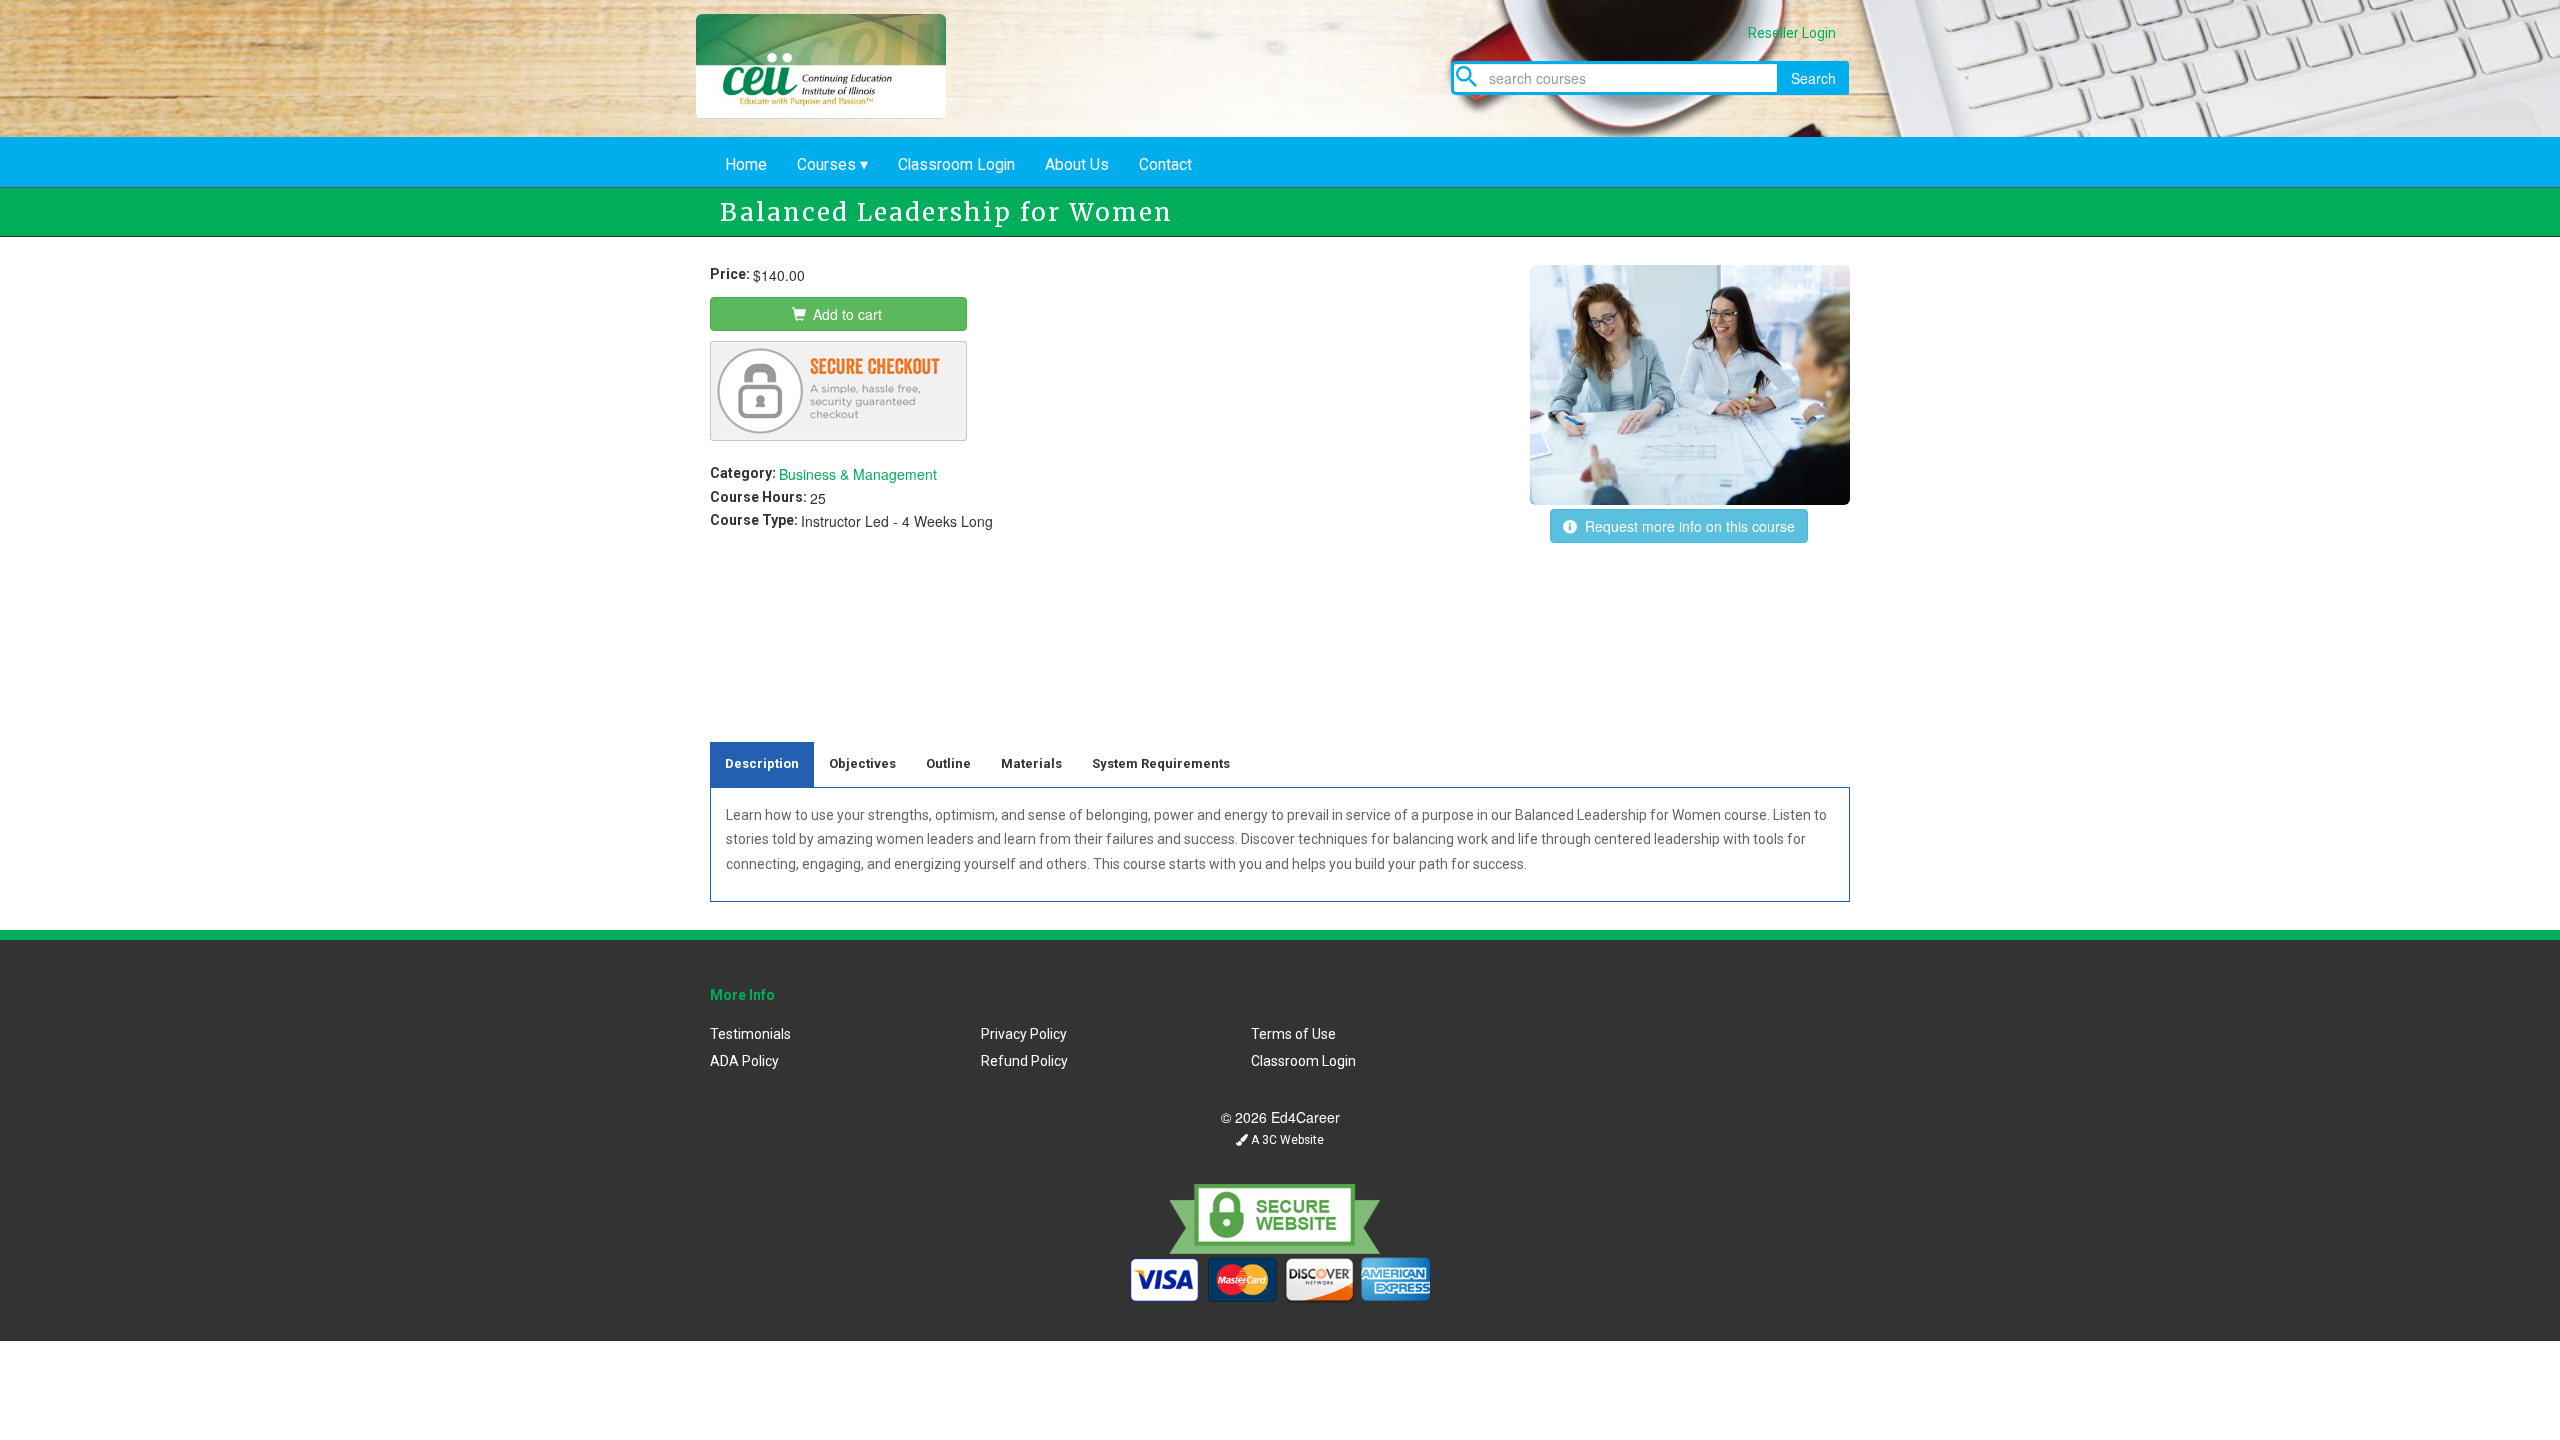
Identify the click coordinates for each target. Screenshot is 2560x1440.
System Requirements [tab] (1161, 763)
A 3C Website (1286, 1140)
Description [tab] (762, 763)
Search (1813, 78)
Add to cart (845, 314)
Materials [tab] (1031, 763)
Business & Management (858, 474)
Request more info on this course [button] (1686, 526)
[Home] (835, 113)
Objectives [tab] (862, 763)
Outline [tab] (948, 763)
